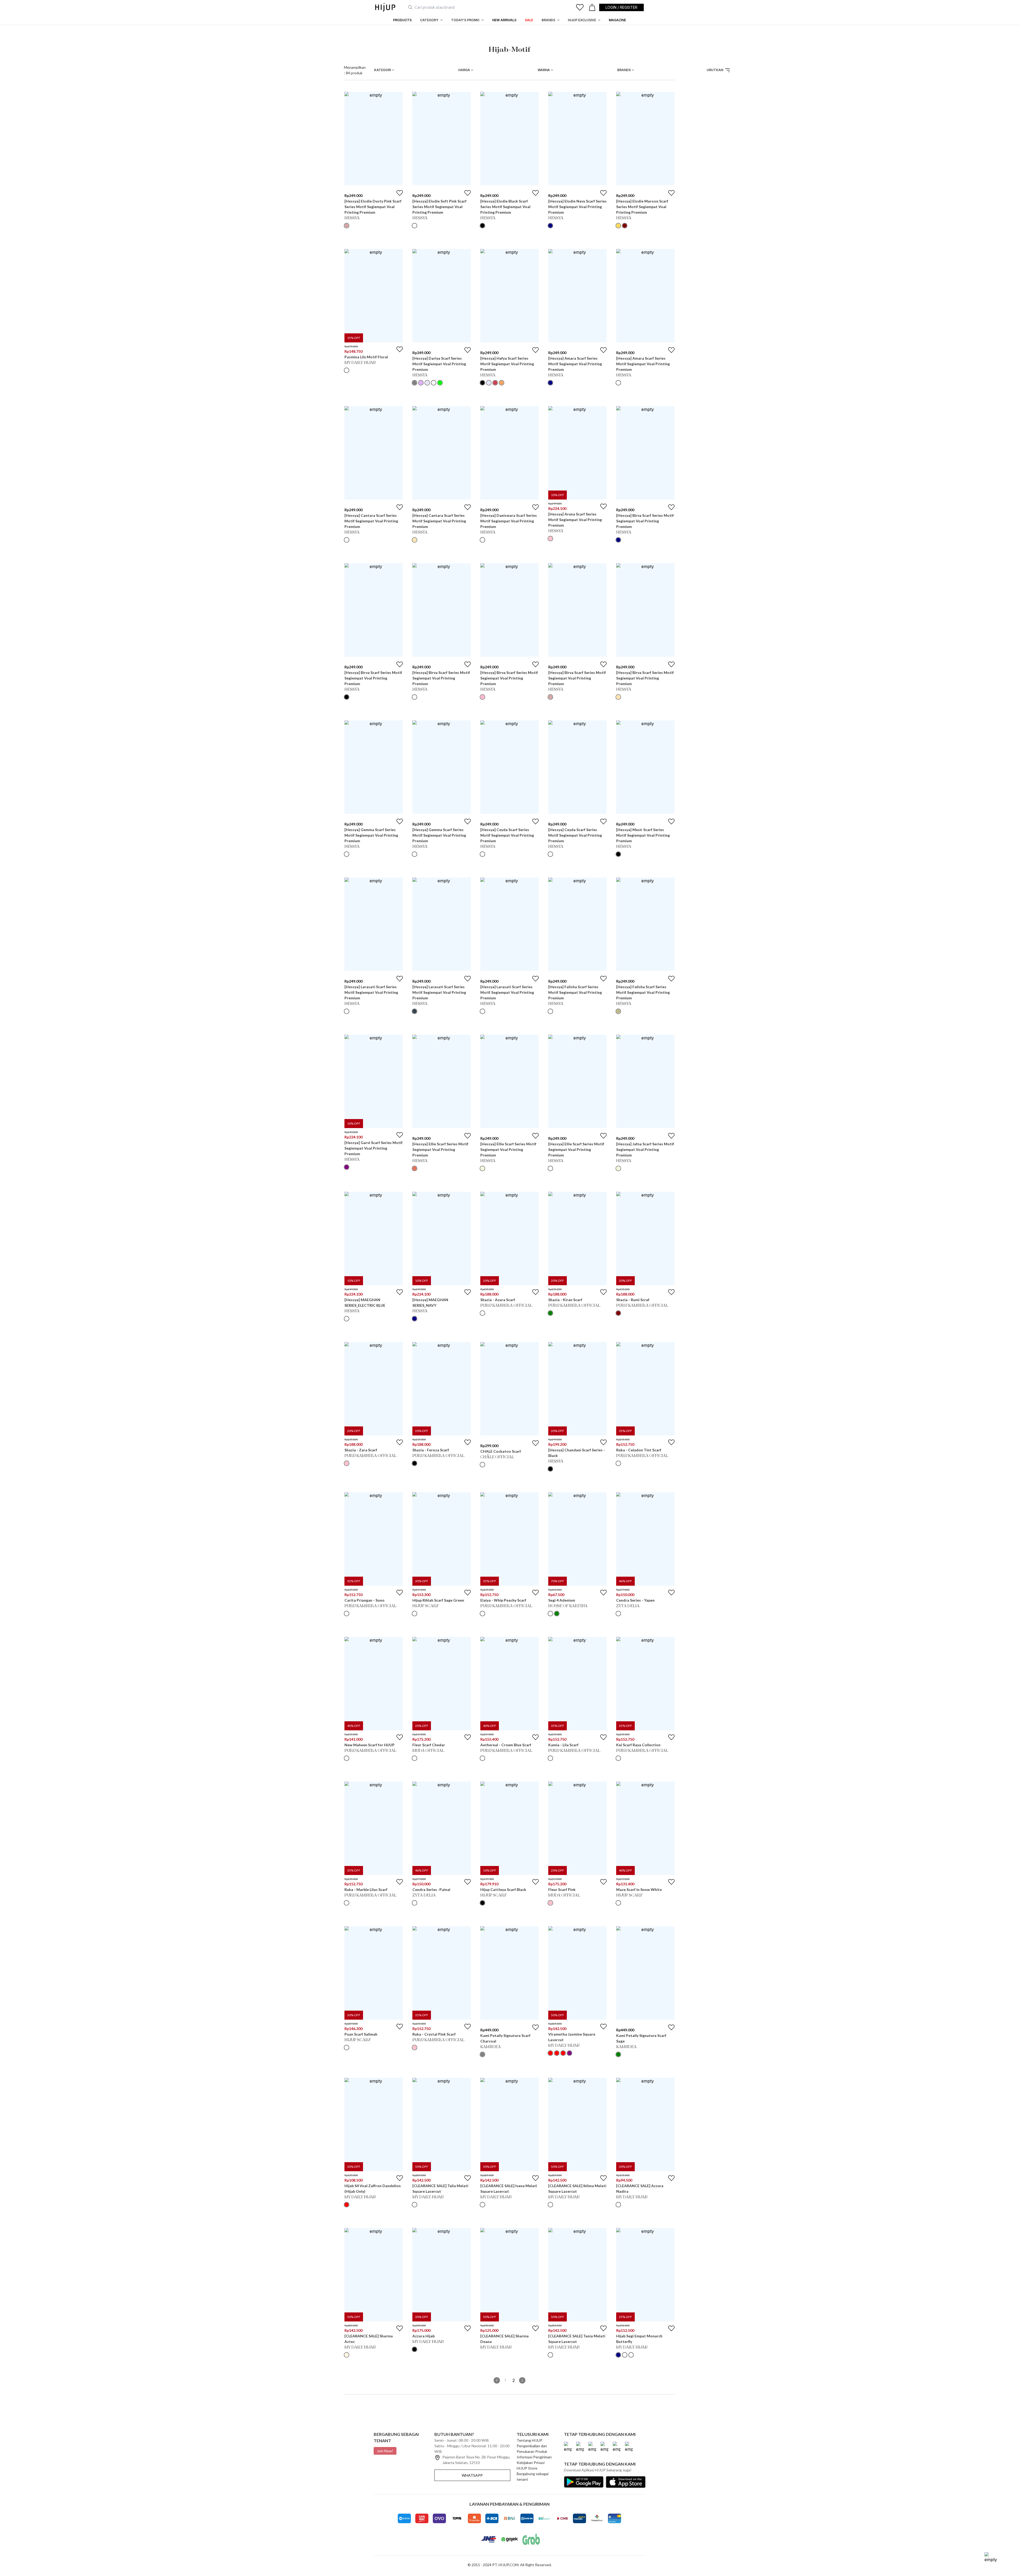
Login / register (621, 7)
